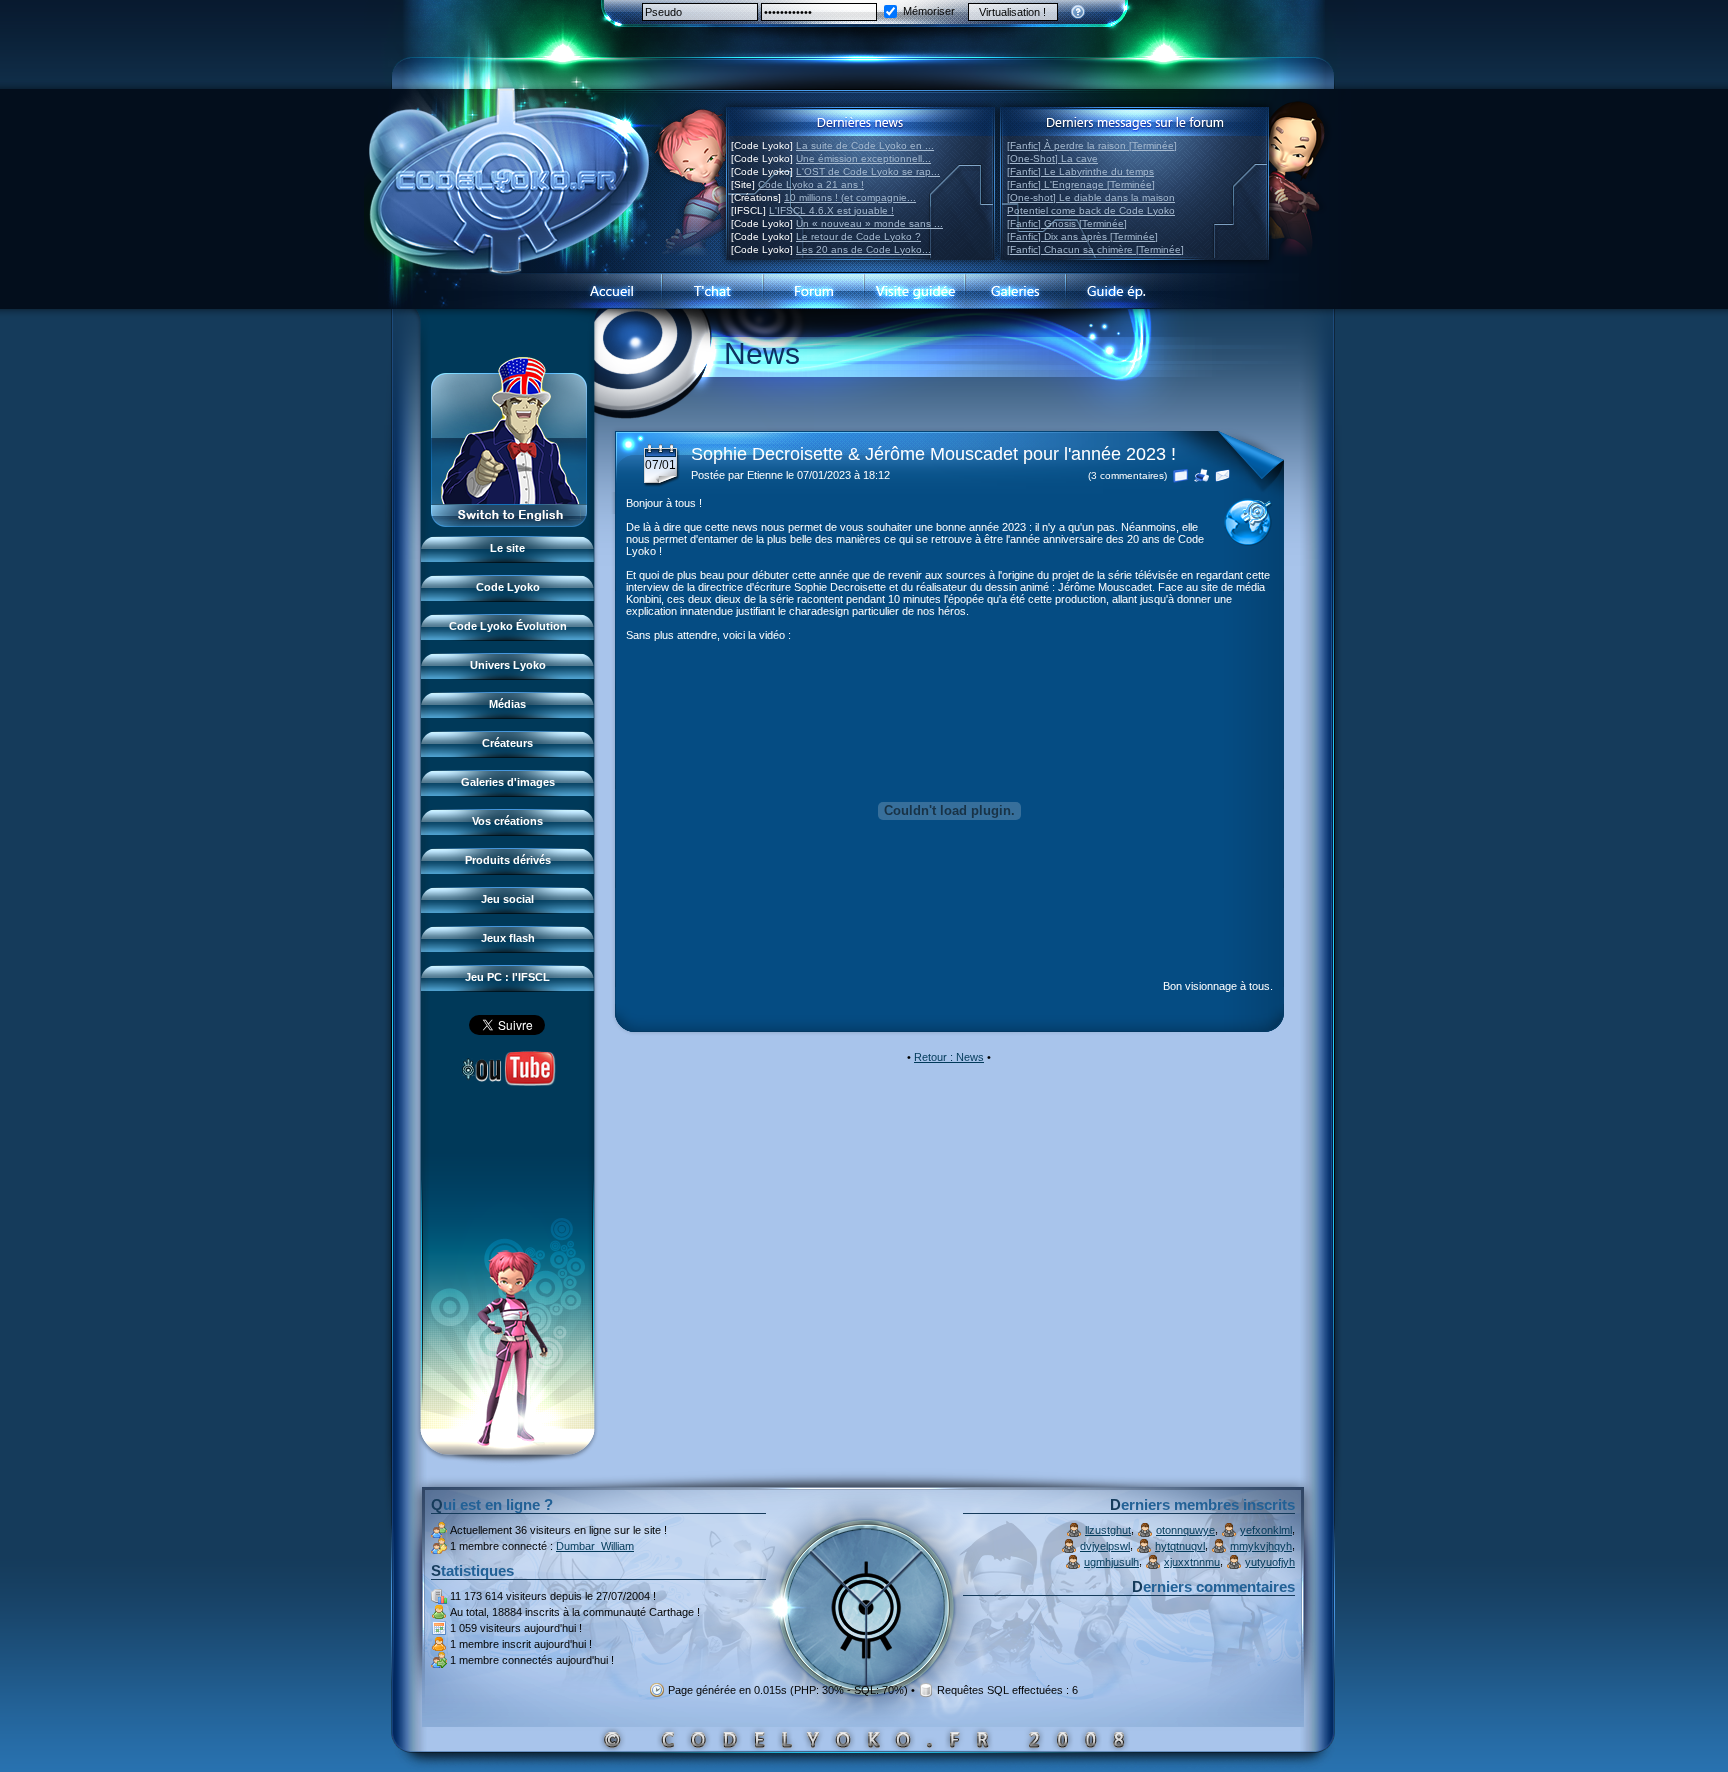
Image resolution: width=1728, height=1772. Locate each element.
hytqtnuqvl (1180, 1546)
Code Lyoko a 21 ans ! (811, 184)
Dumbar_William (595, 1546)
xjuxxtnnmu (1192, 1562)
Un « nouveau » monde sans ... (869, 223)
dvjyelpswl (1105, 1546)
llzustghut (1108, 1530)
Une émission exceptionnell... (863, 158)
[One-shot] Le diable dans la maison (1091, 197)
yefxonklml (1266, 1530)
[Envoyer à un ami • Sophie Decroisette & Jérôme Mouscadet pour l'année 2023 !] (1222, 474)
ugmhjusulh (1111, 1562)
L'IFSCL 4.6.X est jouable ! (831, 210)
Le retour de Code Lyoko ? (858, 236)
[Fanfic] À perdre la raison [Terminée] (1092, 145)
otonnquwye (1185, 1530)
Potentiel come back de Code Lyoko (1091, 210)
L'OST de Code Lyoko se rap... (868, 171)
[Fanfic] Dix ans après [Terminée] (1082, 236)
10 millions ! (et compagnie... (850, 197)
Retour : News (949, 1057)
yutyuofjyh (1270, 1562)
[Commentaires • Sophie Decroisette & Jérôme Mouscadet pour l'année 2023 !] (1180, 474)
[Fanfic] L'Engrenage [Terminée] (1081, 184)
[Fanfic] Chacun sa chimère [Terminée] (1095, 249)
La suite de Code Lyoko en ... (865, 145)
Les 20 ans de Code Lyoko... (863, 249)
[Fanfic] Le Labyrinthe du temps (1080, 171)
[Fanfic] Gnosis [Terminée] (1067, 223)
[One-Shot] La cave (1052, 158)
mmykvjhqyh (1261, 1546)
